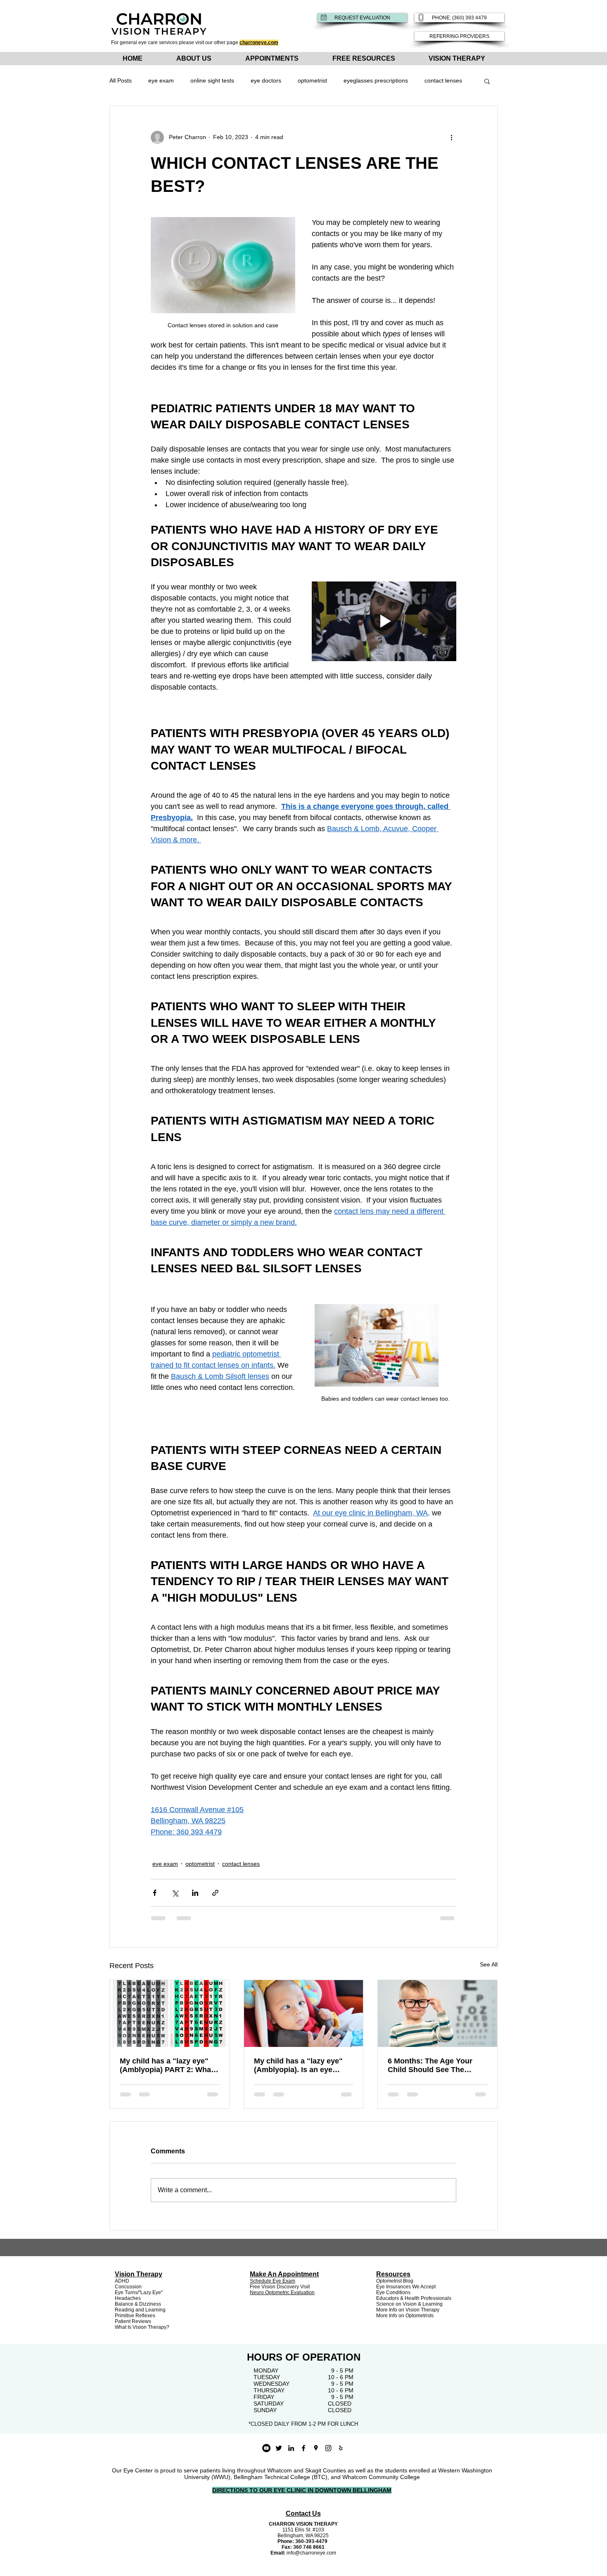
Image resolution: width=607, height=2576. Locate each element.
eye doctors (266, 80)
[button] (487, 81)
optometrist (312, 80)
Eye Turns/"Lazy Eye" (139, 2292)
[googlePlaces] (316, 2448)
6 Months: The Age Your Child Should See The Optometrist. (430, 2066)
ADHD (122, 2281)
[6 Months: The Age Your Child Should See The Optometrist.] (437, 2014)
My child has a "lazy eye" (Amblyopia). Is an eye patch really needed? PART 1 (302, 2066)
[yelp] (341, 2448)
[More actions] (451, 137)
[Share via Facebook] (155, 1893)
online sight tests (212, 80)
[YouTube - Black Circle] (266, 2448)
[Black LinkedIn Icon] (291, 2448)
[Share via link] (215, 1893)
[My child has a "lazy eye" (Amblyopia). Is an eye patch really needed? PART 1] (304, 2014)
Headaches (128, 2298)
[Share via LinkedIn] (195, 1893)
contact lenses (443, 80)
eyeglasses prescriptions (376, 80)
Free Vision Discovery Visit (280, 2287)
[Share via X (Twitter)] (175, 1893)
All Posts (121, 80)
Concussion (128, 2287)
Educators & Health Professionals (414, 2298)
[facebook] (303, 2448)
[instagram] (328, 2448)
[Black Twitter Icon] (279, 2448)
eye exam (161, 80)
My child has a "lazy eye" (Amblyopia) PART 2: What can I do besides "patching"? (167, 2066)
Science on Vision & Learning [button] (409, 2304)
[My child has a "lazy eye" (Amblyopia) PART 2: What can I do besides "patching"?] (170, 2014)
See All (489, 1964)
